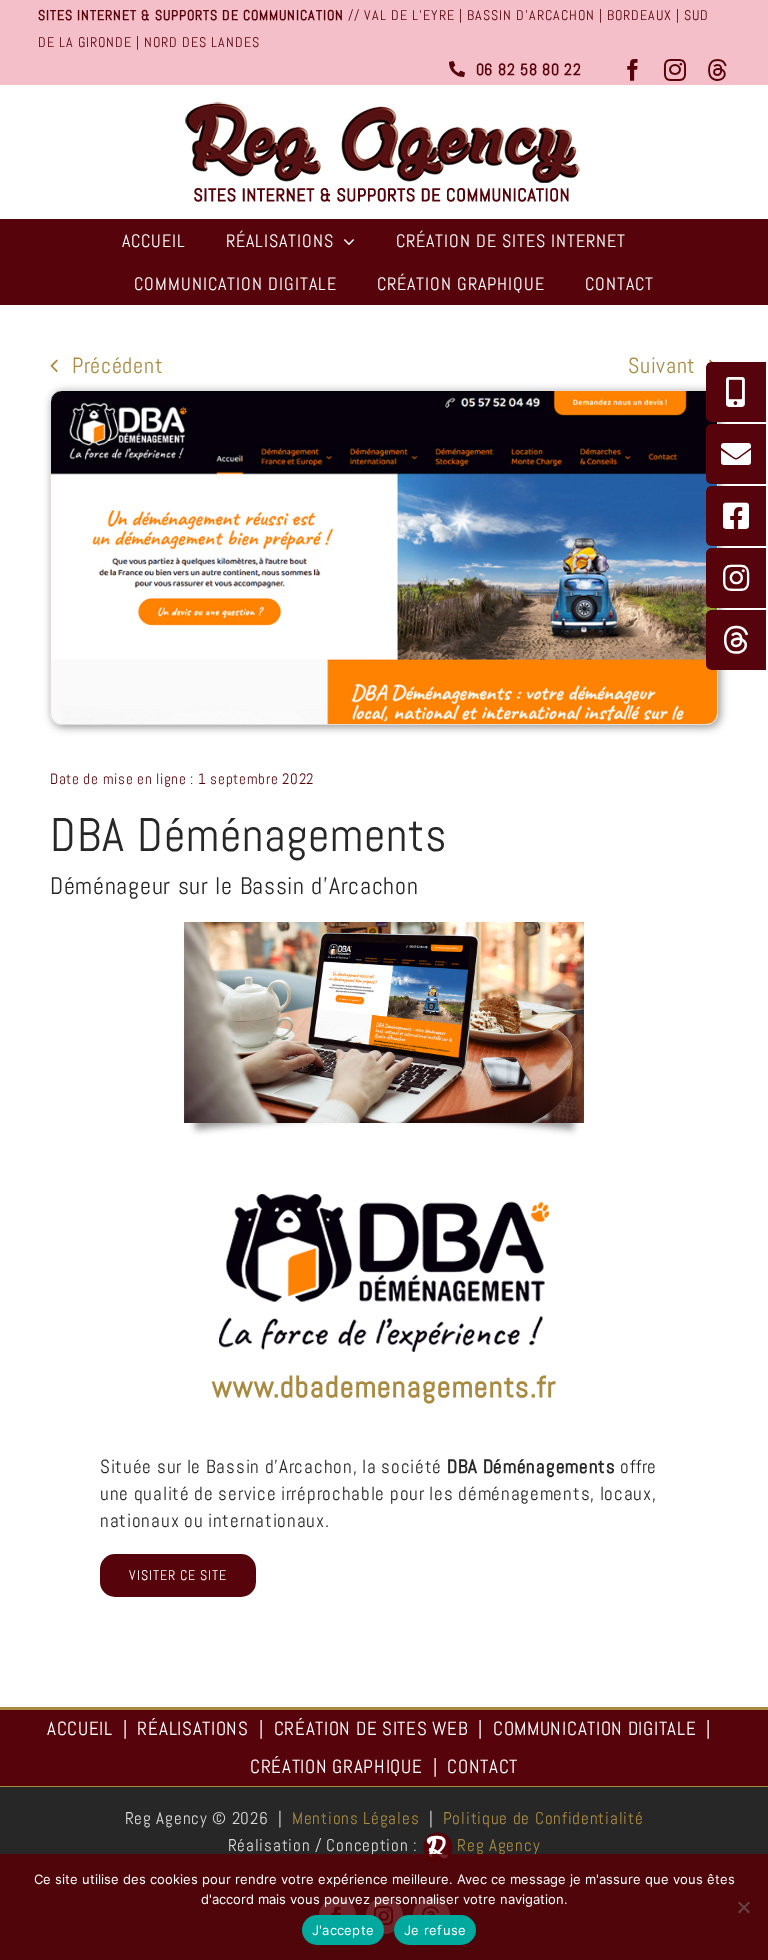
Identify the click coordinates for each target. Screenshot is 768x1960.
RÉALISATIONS (192, 1728)
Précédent (117, 365)
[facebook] (633, 70)
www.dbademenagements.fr (384, 1387)
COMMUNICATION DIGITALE (594, 1728)
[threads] (718, 70)
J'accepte (343, 1930)
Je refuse (435, 1930)
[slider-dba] (384, 1182)
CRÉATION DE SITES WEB (371, 1728)
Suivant (662, 365)
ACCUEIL (80, 1728)
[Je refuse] (743, 1907)
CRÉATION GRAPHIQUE (336, 1766)
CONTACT (482, 1766)
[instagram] (675, 70)
